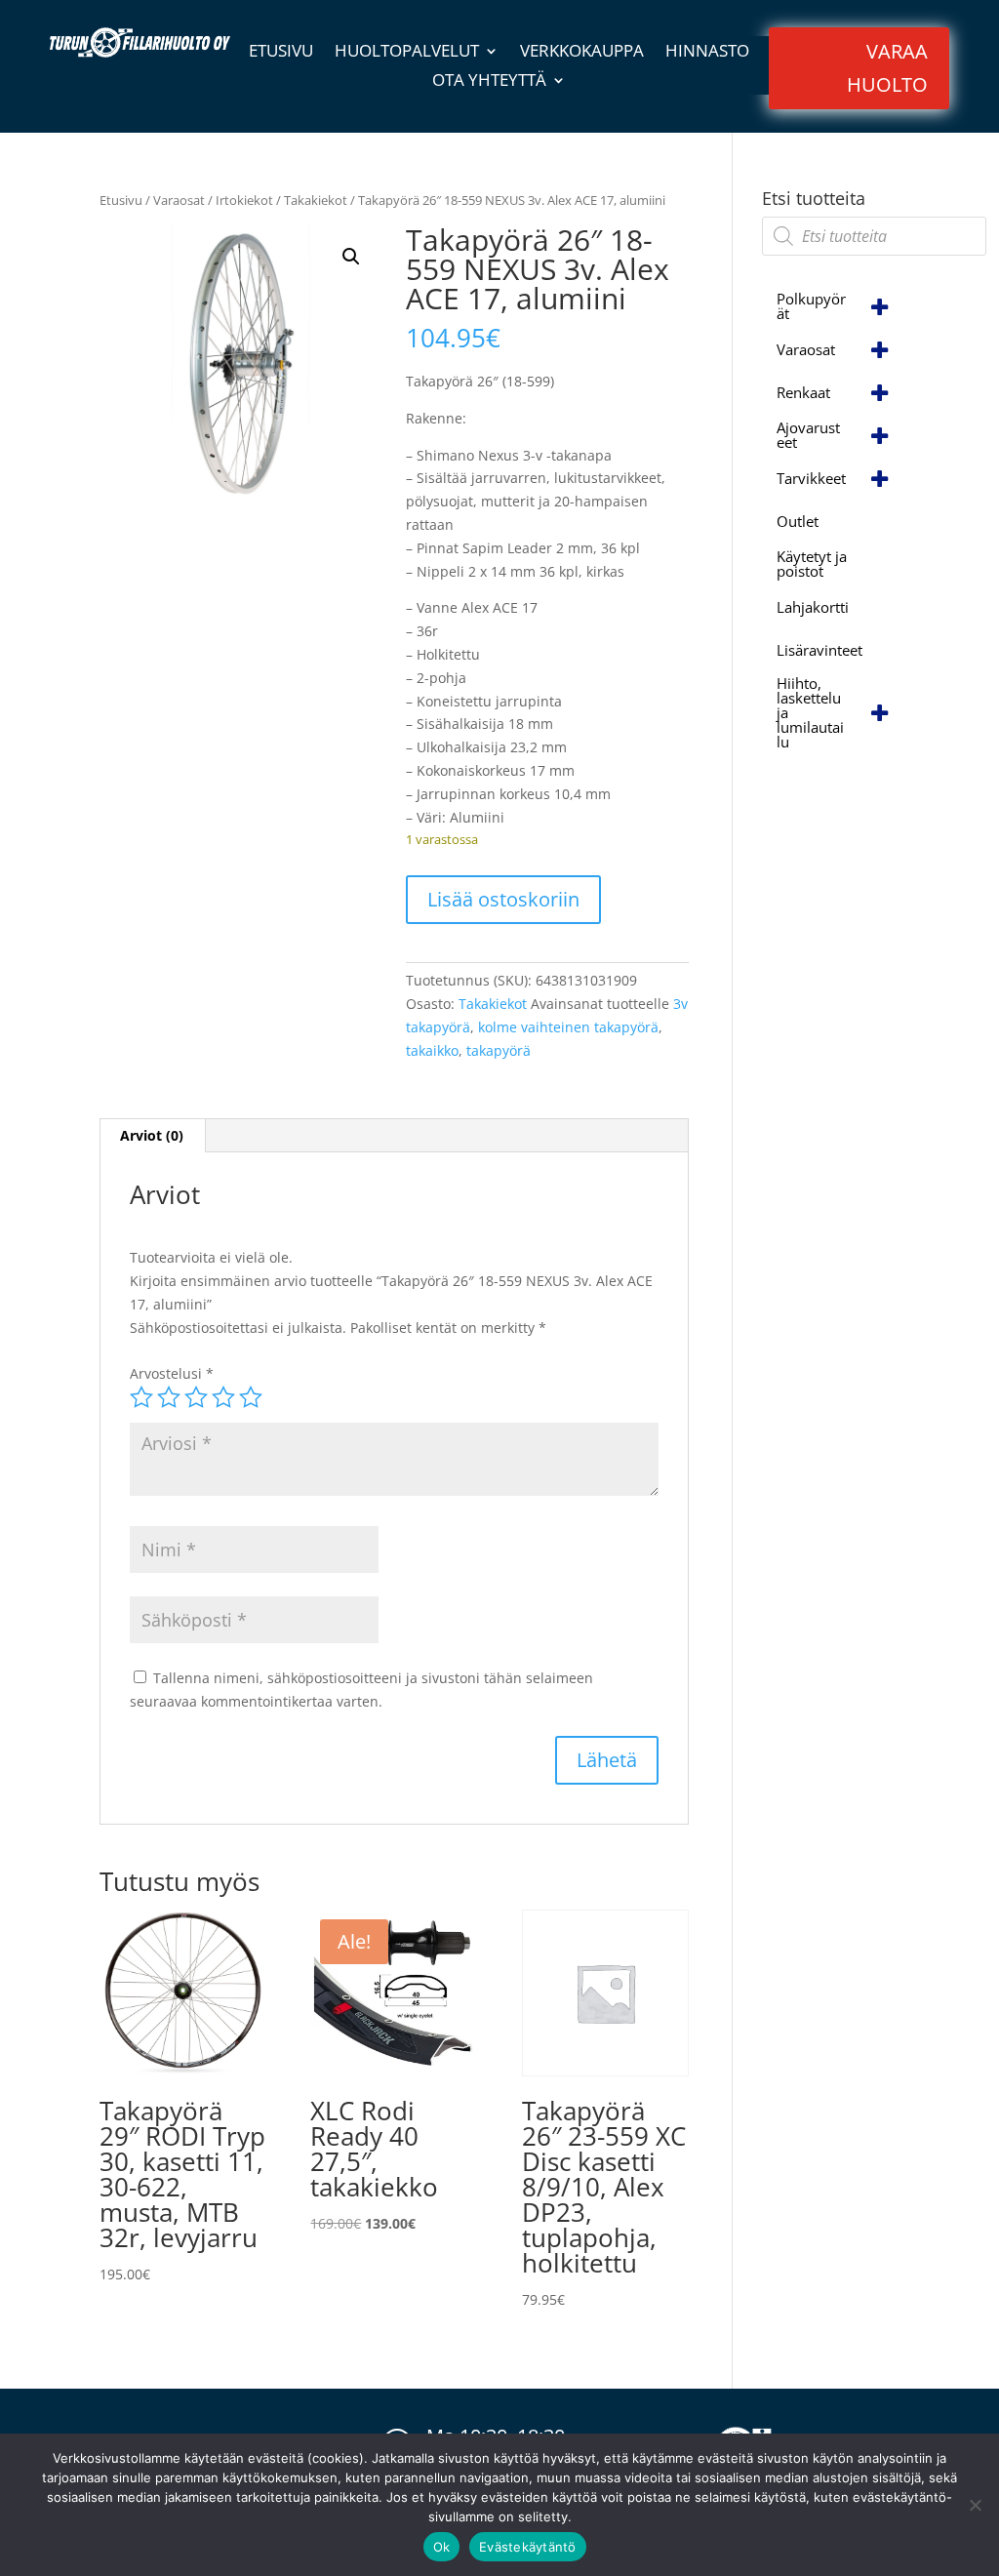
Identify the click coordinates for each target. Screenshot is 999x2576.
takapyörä (499, 1050)
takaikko (432, 1050)
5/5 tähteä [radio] (251, 1397)
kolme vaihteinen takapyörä (568, 1027)
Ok (442, 2547)
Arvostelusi (172, 1373)
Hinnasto (707, 53)
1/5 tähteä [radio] (141, 1397)
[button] (351, 257)
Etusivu (281, 53)
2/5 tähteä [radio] (169, 1397)
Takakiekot (316, 200)
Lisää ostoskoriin (503, 899)
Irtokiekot (244, 200)
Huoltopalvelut (407, 53)
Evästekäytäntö (528, 2547)
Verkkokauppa (582, 53)
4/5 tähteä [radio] (223, 1397)
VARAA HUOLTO (887, 68)
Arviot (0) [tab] (152, 1135)
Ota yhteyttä (489, 82)
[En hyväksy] (975, 2505)
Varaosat (179, 200)
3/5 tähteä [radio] (196, 1397)
